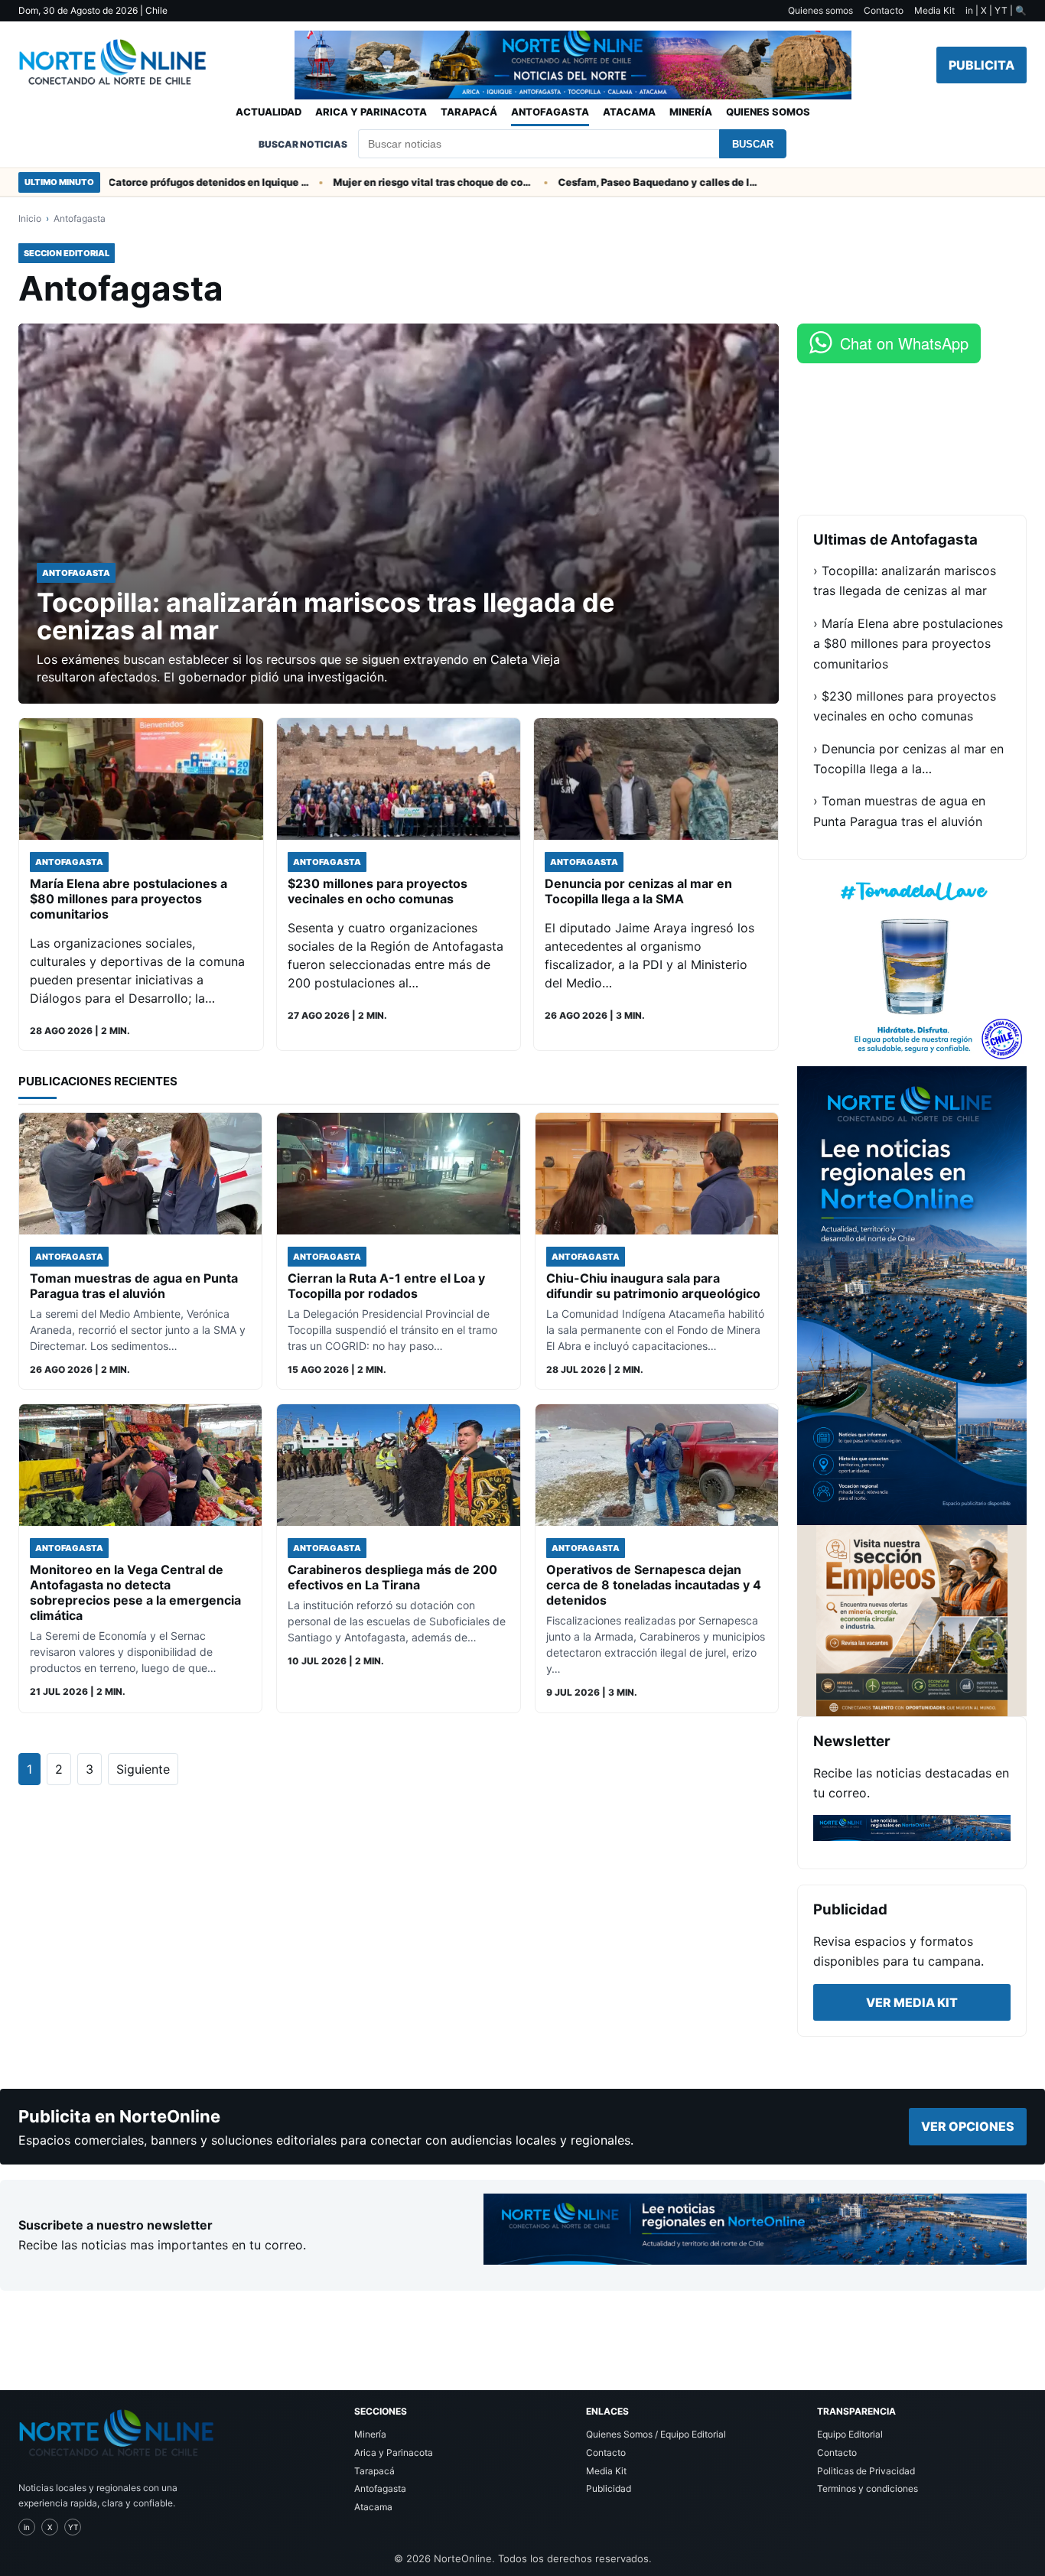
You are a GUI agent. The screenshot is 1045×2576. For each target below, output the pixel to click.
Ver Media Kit (912, 2002)
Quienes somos (820, 10)
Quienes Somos (768, 112)
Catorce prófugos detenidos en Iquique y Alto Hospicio (156, 182)
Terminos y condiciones (868, 2488)
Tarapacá (469, 112)
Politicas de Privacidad (866, 2471)
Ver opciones (968, 2126)
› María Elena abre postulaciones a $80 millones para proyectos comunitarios (908, 644)
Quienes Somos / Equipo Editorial (656, 2434)
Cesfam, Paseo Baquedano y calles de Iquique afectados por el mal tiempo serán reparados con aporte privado (606, 182)
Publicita (982, 65)
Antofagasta (550, 112)
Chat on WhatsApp (904, 343)
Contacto (884, 10)
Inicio (30, 218)
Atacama (629, 112)
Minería (691, 112)
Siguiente (143, 1769)
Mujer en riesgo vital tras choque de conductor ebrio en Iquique (381, 182)
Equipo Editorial (850, 2434)
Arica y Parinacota (371, 112)
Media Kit (934, 10)
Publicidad (609, 2488)
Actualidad (269, 112)
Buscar (753, 144)
